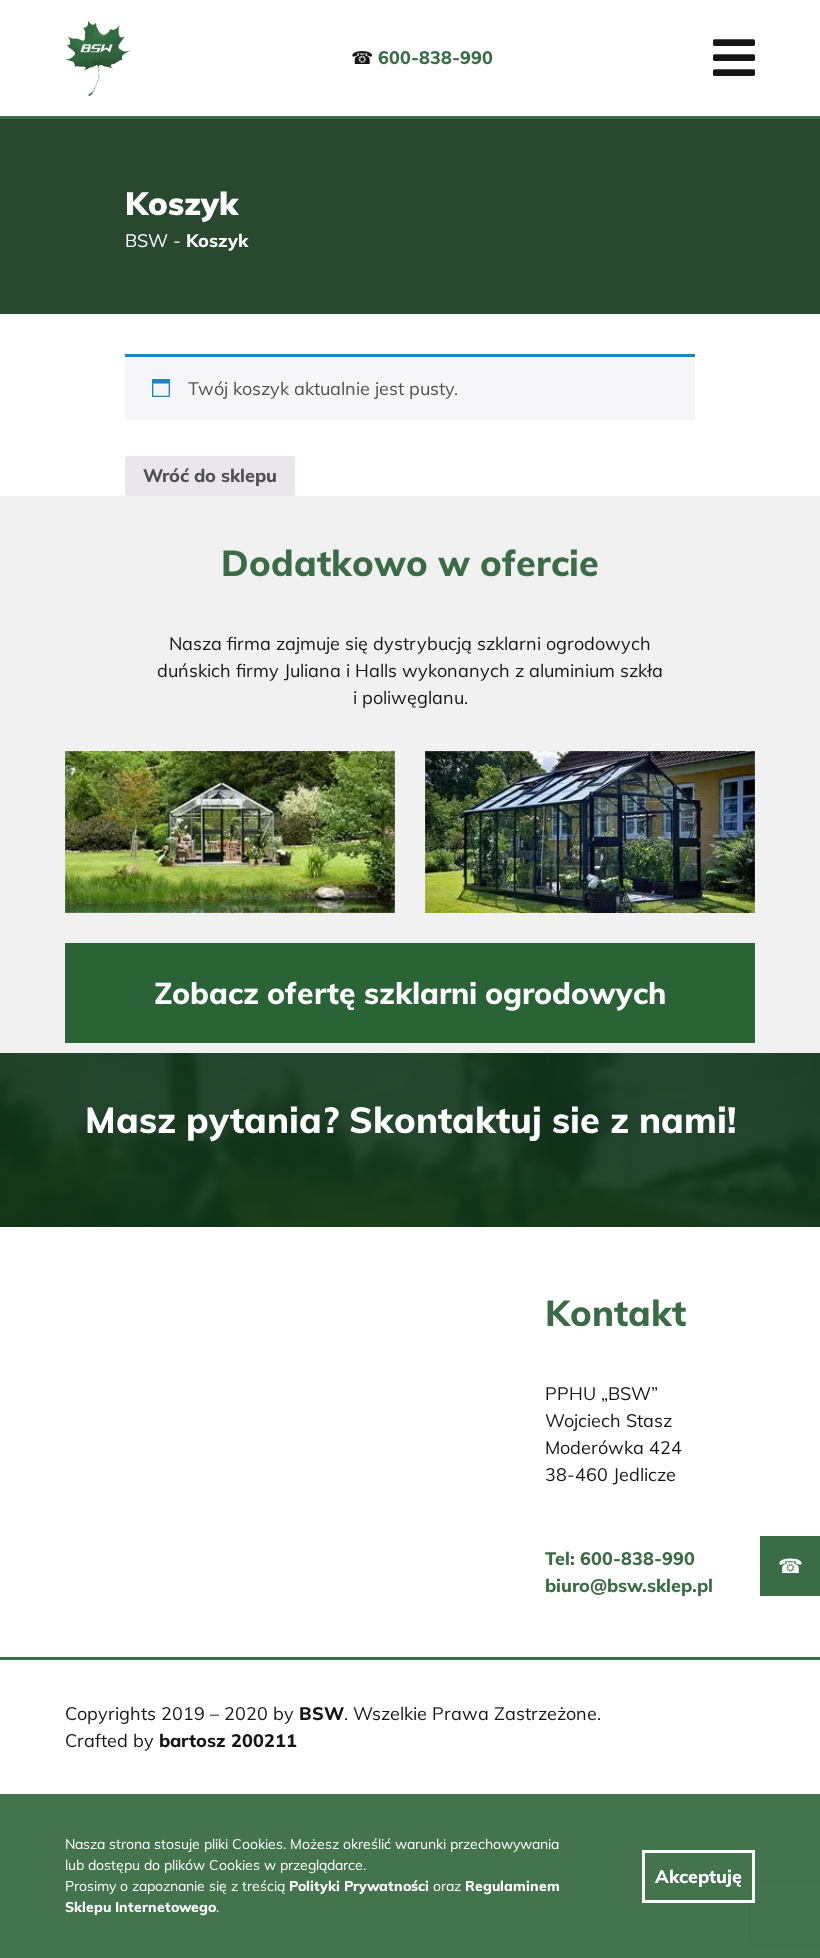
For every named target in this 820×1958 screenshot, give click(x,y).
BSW (146, 240)
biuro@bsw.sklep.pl (629, 1585)
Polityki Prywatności (359, 1886)
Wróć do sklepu (210, 475)
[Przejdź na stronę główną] (97, 58)
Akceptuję (698, 1876)
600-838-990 (435, 57)
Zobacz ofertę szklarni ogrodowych (410, 993)
